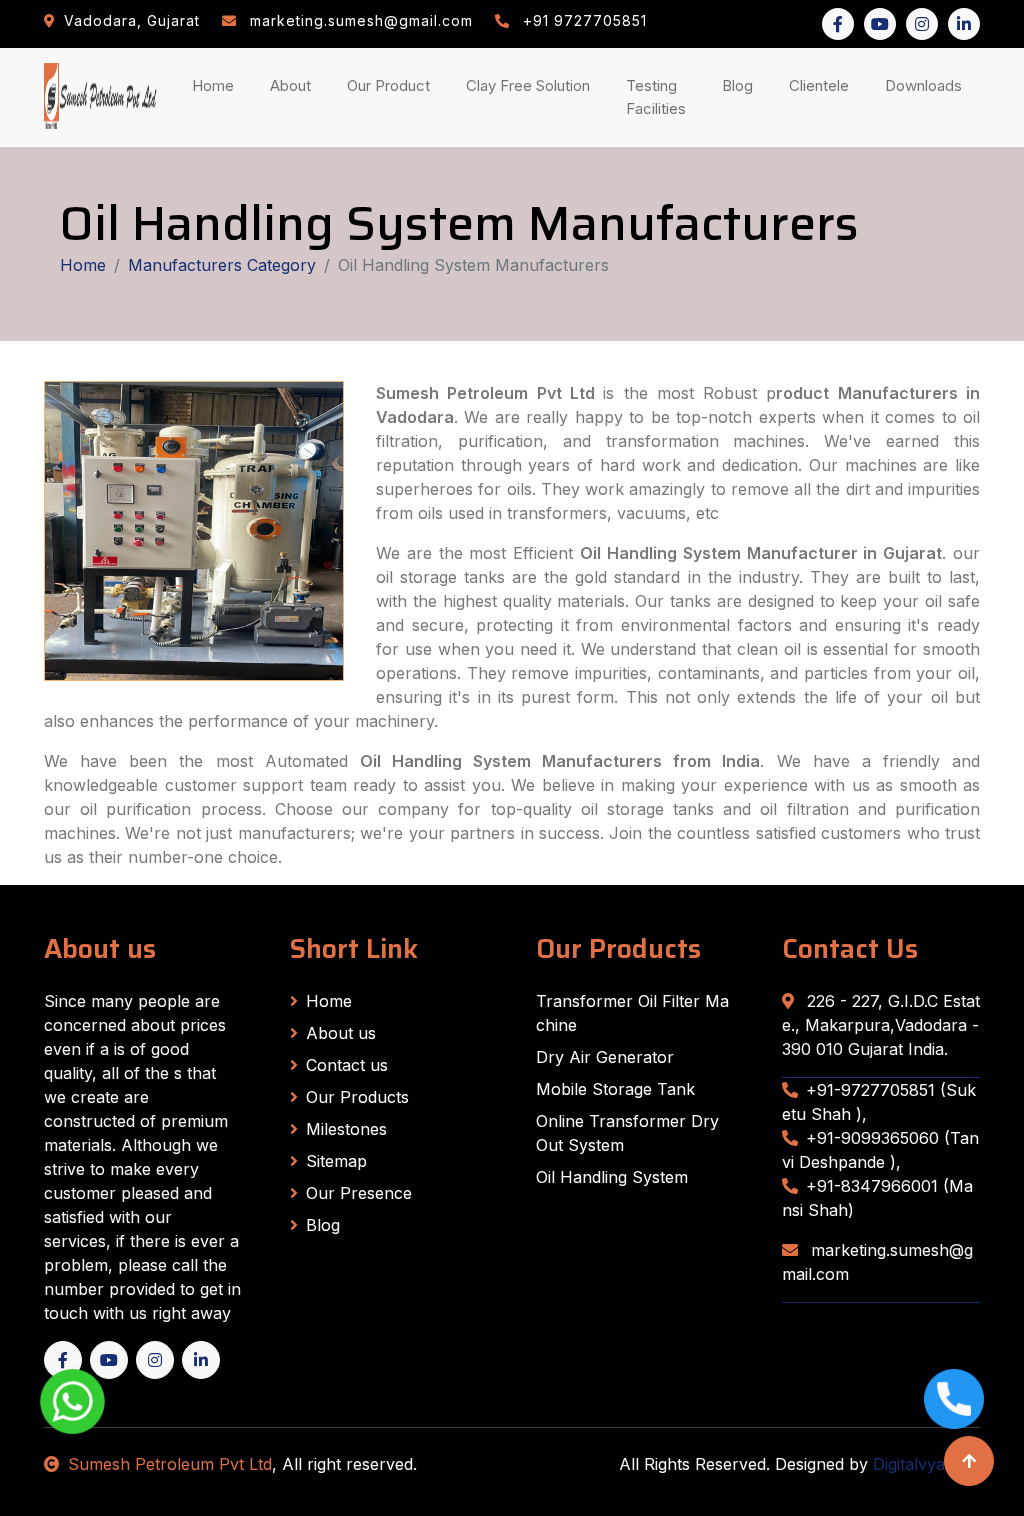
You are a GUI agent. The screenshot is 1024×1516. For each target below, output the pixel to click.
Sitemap (336, 1161)
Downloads (927, 85)
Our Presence (359, 1193)
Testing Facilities (660, 97)
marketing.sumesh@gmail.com (877, 1262)
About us (341, 1033)
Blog (741, 85)
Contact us (347, 1065)
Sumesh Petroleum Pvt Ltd (170, 1464)
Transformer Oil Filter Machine (632, 1013)
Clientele (823, 85)
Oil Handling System (612, 1177)
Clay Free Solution (528, 85)
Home (217, 85)
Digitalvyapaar (926, 1464)
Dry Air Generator (605, 1057)
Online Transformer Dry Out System (627, 1133)
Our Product (388, 85)
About (294, 85)
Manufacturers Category (222, 265)
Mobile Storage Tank (615, 1089)
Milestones (346, 1129)
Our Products (357, 1097)
